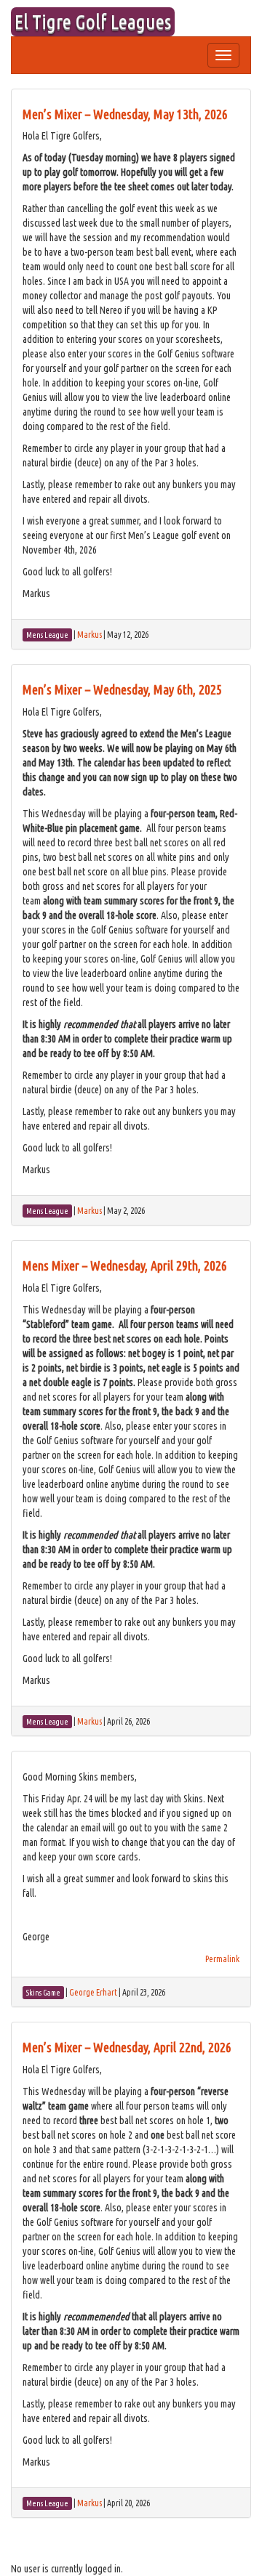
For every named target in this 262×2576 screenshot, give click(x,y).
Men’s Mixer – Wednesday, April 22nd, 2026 (127, 2047)
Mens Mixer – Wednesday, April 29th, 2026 (125, 1265)
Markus (90, 635)
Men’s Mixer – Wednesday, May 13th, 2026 (125, 114)
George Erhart (93, 1992)
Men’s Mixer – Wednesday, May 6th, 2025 (122, 689)
